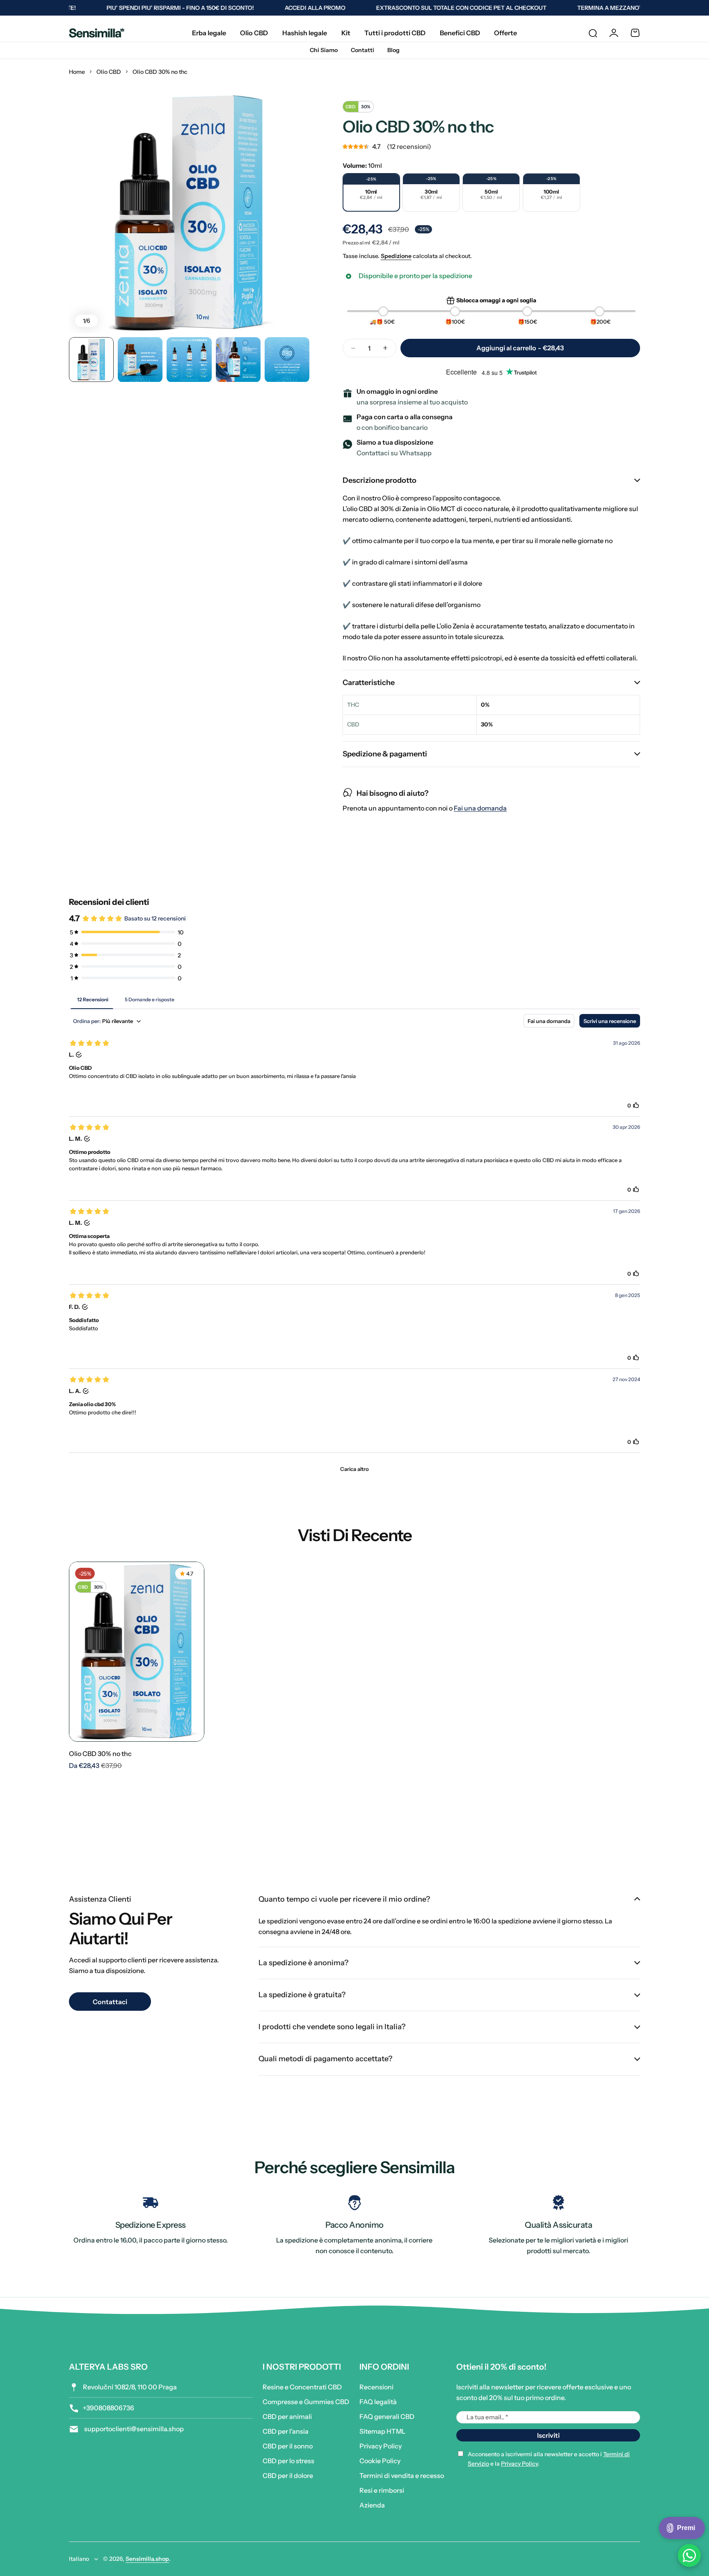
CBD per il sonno (288, 2446)
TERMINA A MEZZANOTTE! (575, 8)
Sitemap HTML (382, 2431)
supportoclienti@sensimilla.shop (133, 2429)
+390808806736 (109, 2408)
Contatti (363, 50)
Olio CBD (109, 72)
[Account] (614, 33)
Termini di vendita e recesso (402, 2476)
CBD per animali (287, 2416)
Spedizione (396, 256)
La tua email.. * (487, 2417)
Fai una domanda (480, 808)
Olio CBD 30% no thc (100, 1754)
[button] (491, 146)
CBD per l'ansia (286, 2431)
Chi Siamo (324, 50)
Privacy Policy (381, 2446)
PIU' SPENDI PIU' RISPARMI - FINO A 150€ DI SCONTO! (141, 8)
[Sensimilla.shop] (97, 33)
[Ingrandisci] (189, 213)
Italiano (79, 2559)
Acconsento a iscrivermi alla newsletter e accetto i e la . (549, 2459)
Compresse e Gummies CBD (306, 2402)
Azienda (372, 2505)
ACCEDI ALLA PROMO (276, 8)
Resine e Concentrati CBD (302, 2387)
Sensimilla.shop (147, 2559)
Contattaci (110, 2002)
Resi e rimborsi (382, 2490)
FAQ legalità (378, 2402)
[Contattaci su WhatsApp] (689, 2555)
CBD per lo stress (288, 2461)
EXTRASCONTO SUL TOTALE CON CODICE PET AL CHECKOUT (422, 8)
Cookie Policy (380, 2461)
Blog (393, 50)
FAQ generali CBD (387, 2416)
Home (77, 72)
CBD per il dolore (288, 2476)
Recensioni (376, 2387)
